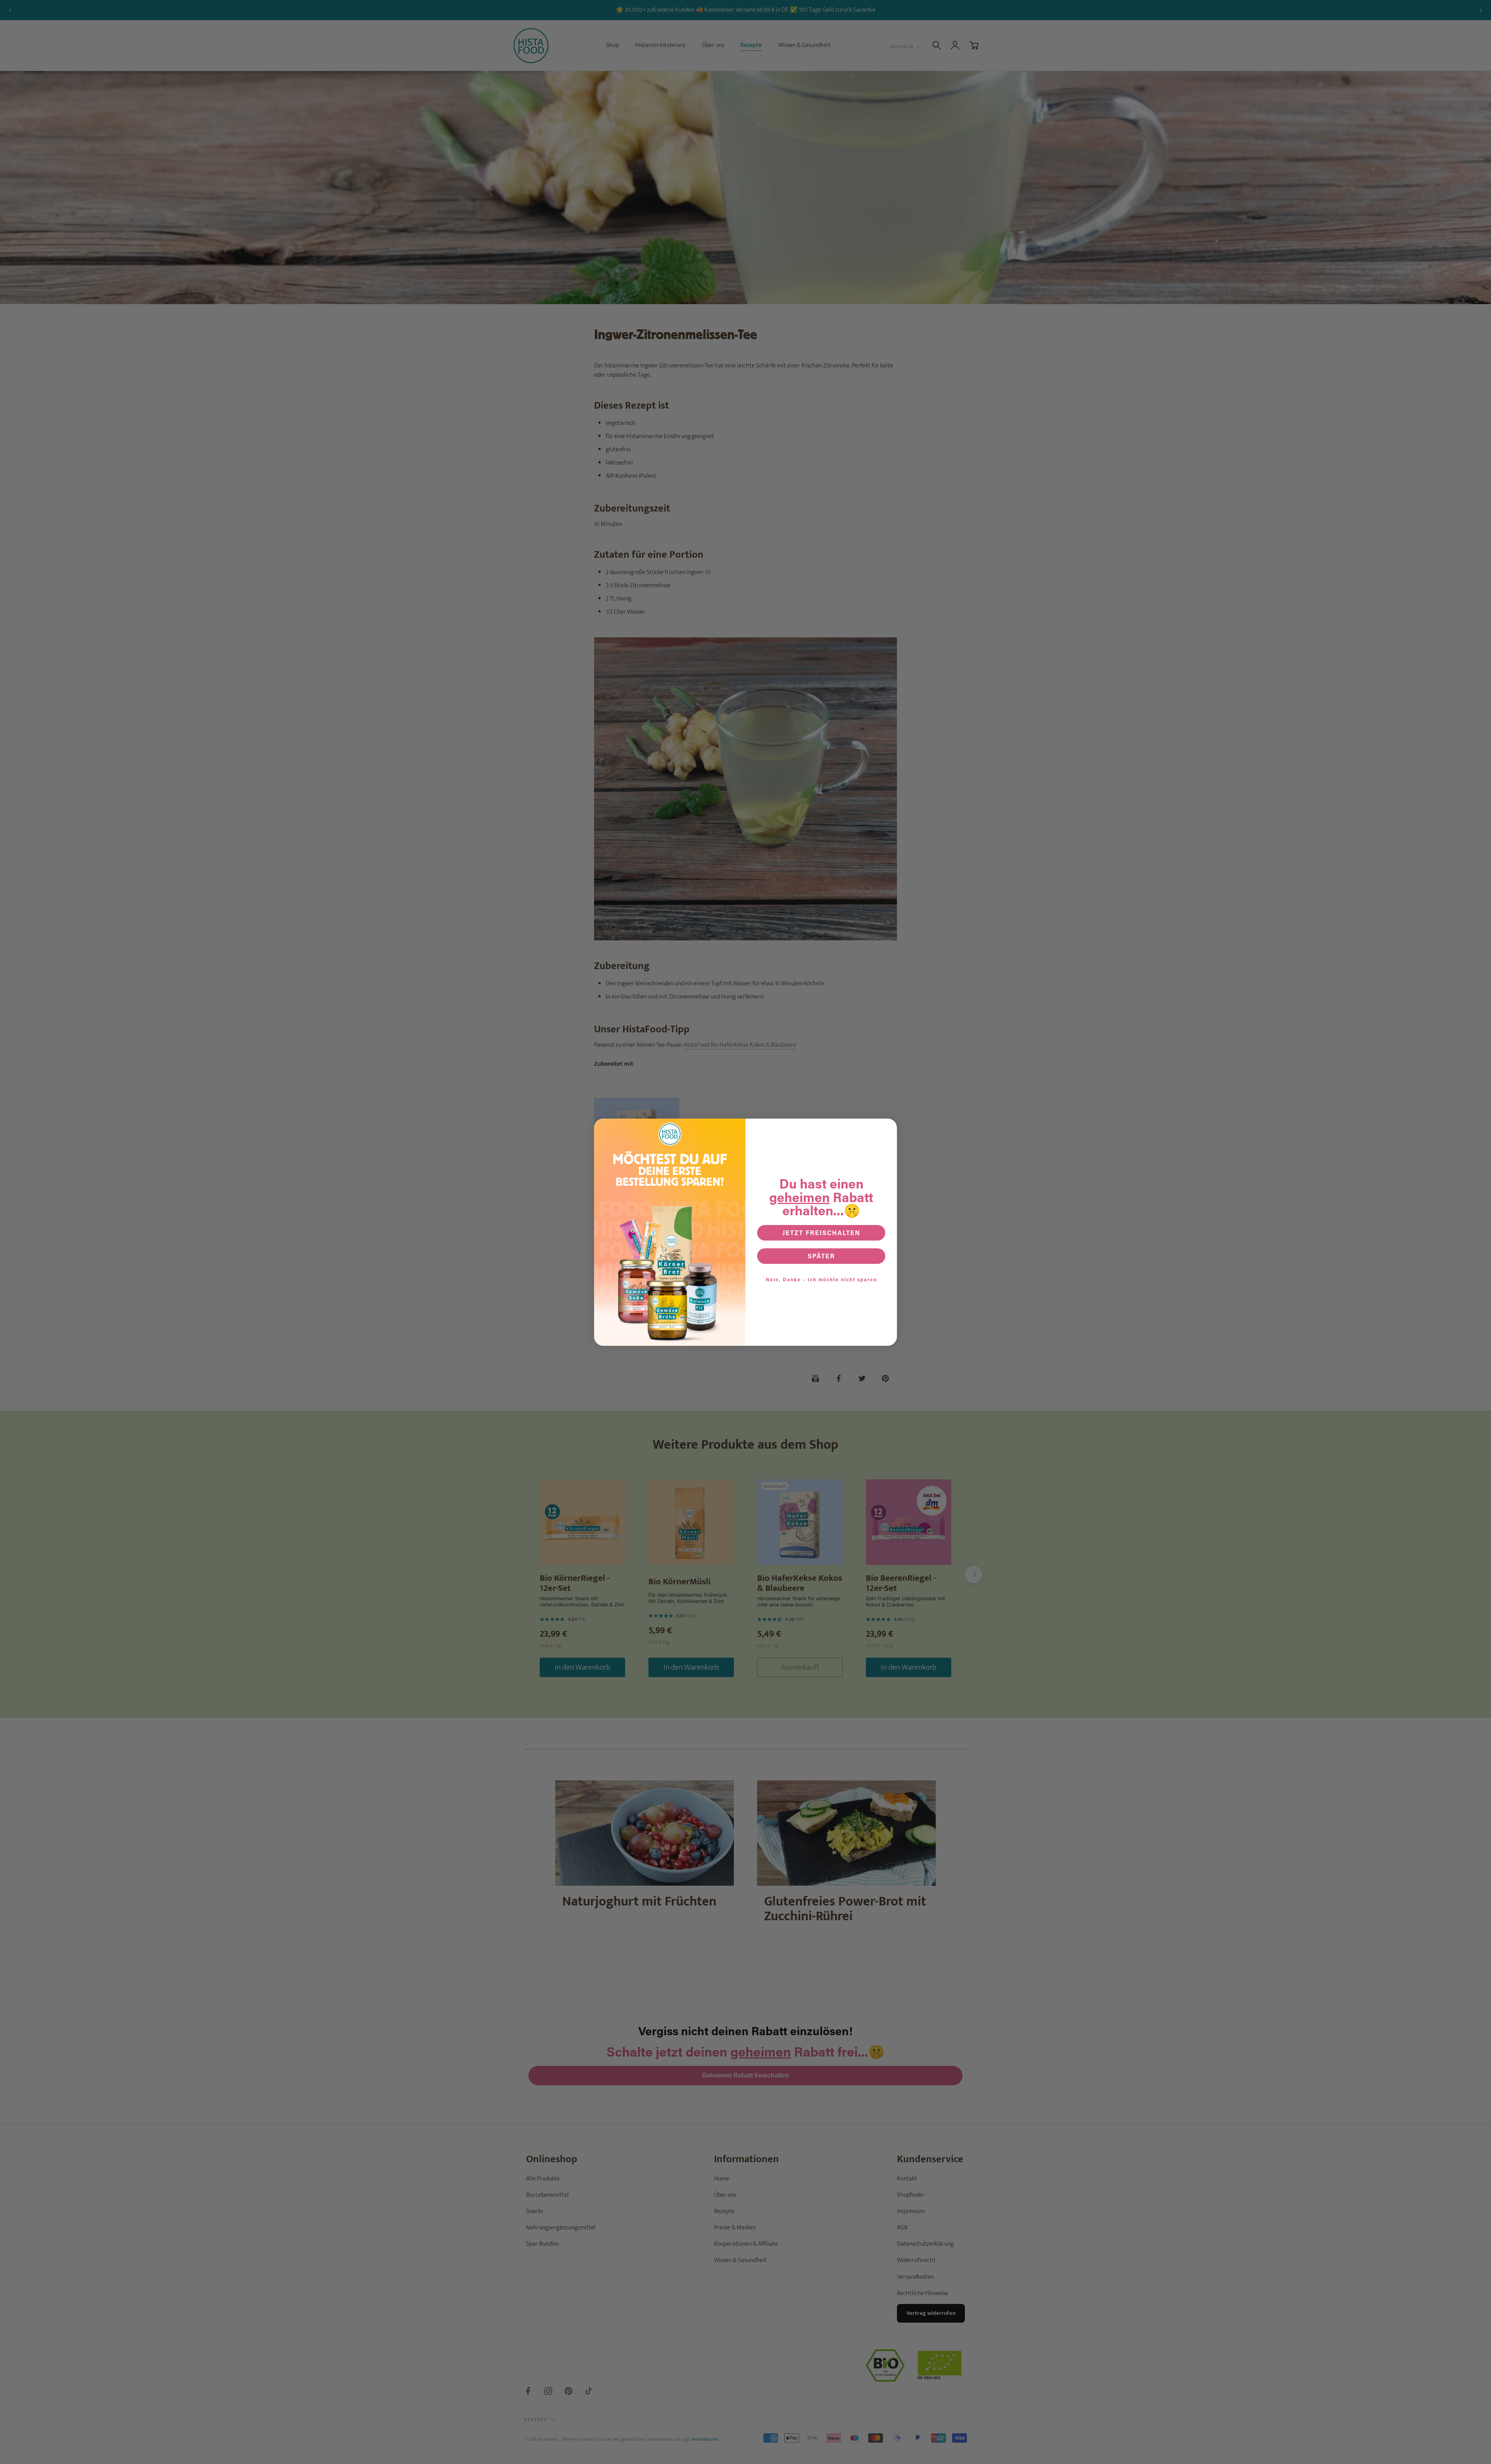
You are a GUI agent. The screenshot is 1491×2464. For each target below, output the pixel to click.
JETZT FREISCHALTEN (821, 1233)
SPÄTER (821, 1256)
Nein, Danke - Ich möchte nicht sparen (821, 1279)
